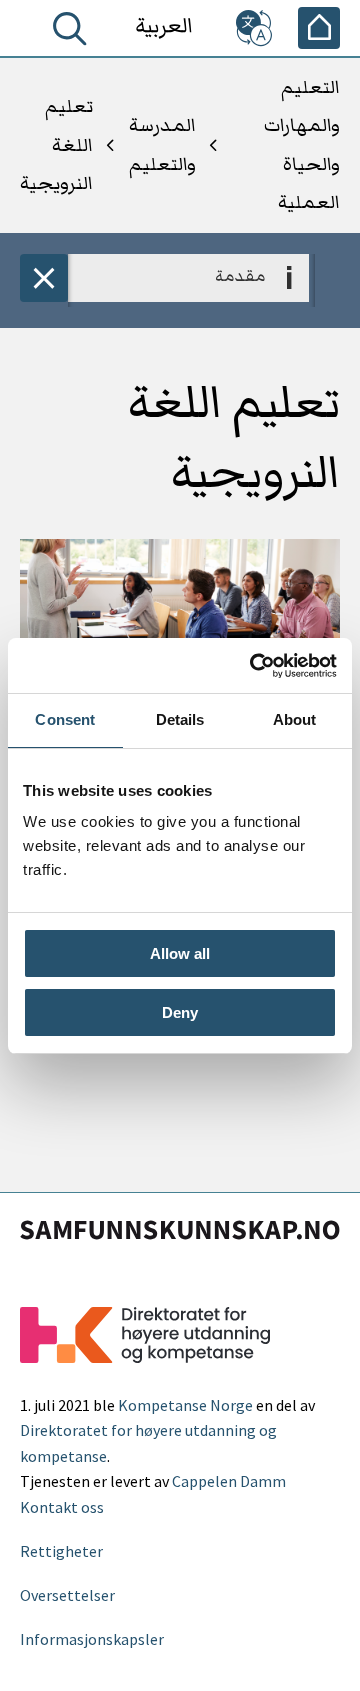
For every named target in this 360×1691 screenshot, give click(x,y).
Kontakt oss (62, 1507)
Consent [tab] (65, 719)
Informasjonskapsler (92, 1639)
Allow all (180, 953)
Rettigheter (61, 1551)
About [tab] (295, 719)
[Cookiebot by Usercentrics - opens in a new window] (254, 666)
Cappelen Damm (229, 1481)
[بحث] (66, 33)
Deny (180, 1012)
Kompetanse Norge (185, 1405)
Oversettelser (67, 1595)
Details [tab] (180, 719)
